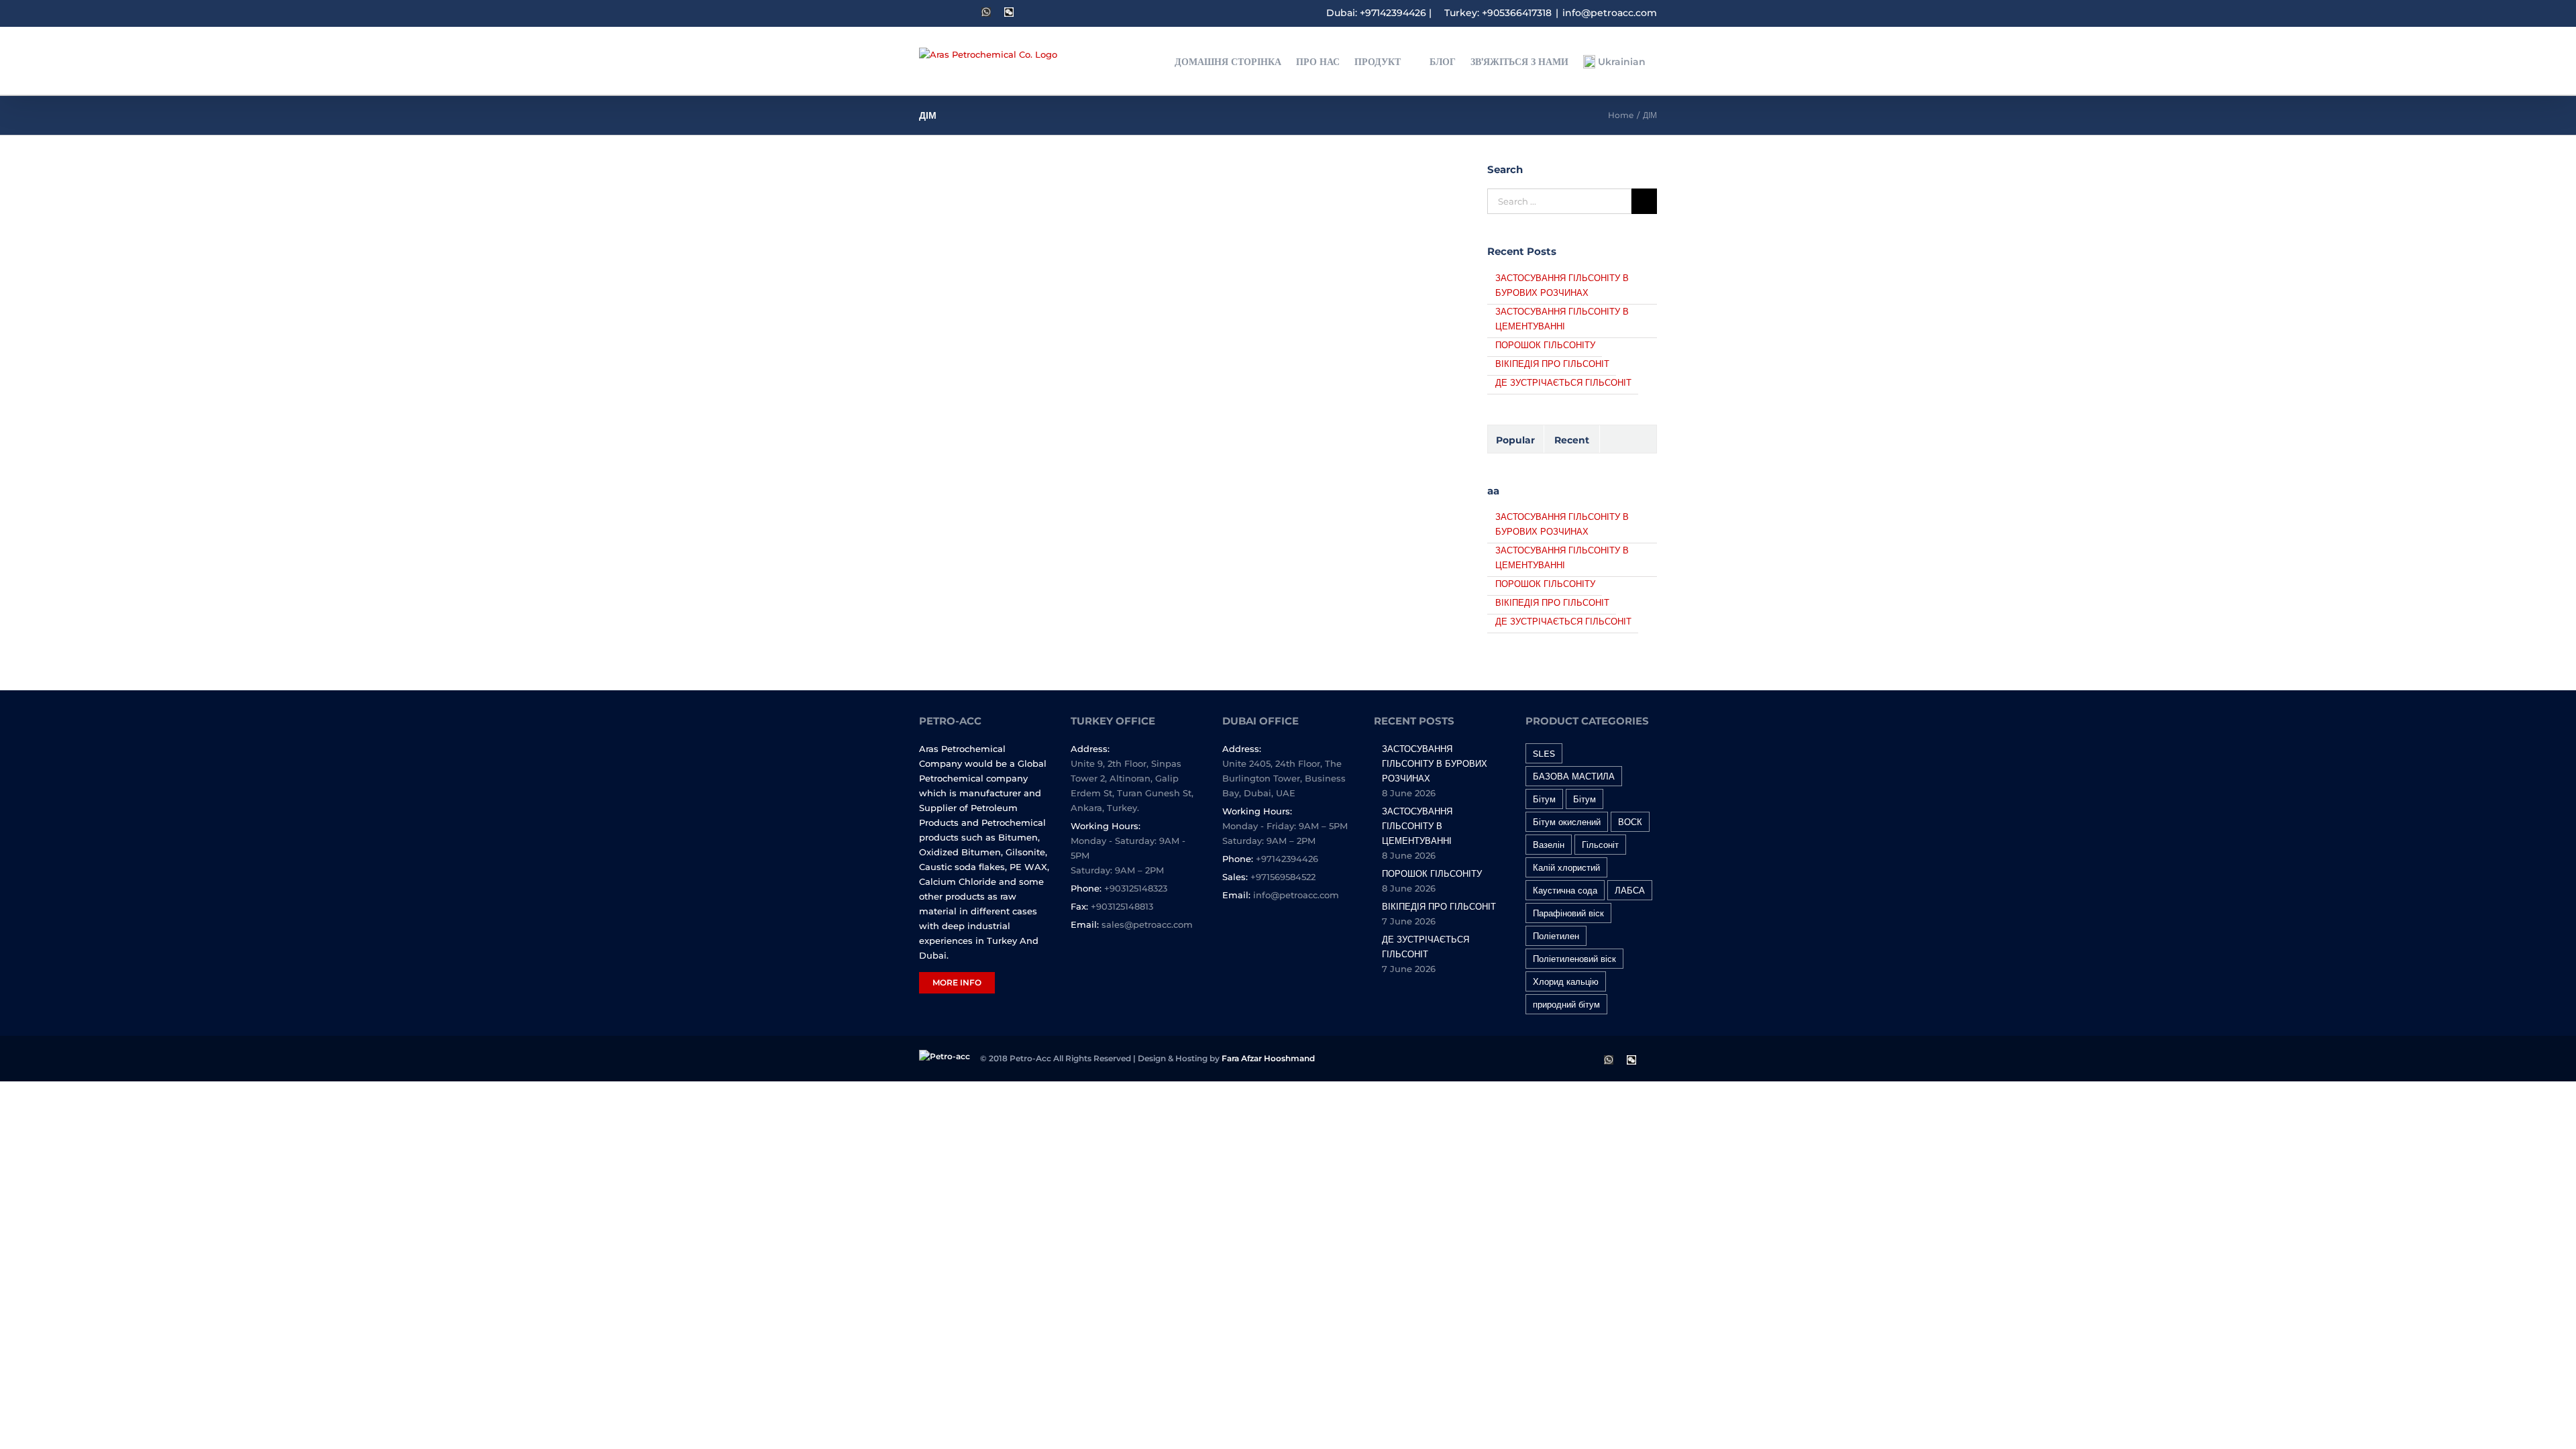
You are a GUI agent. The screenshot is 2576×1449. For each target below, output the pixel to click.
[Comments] (1628, 439)
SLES (1544, 753)
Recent (1572, 440)
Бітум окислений (1567, 822)
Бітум (1544, 799)
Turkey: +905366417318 (1498, 13)
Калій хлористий (1566, 867)
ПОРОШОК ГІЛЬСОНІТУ (1545, 345)
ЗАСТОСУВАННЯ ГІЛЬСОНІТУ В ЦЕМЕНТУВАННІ (1417, 826)
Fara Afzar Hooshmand (1268, 1058)
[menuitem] (1235, 61)
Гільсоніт (1600, 845)
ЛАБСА (1630, 890)
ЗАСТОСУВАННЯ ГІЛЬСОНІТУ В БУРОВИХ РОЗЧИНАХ (1435, 763)
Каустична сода (1565, 890)
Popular (1515, 440)
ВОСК (1630, 822)
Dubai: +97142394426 (1376, 13)
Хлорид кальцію (1566, 981)
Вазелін (1549, 845)
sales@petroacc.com (1147, 924)
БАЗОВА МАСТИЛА (1574, 776)
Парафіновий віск (1568, 913)
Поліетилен (1556, 936)
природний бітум (1566, 1004)
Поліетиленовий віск (1574, 959)
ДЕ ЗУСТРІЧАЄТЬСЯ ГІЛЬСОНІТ (1563, 382)
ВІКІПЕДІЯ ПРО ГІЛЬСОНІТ (1552, 364)
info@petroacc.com (1610, 13)
